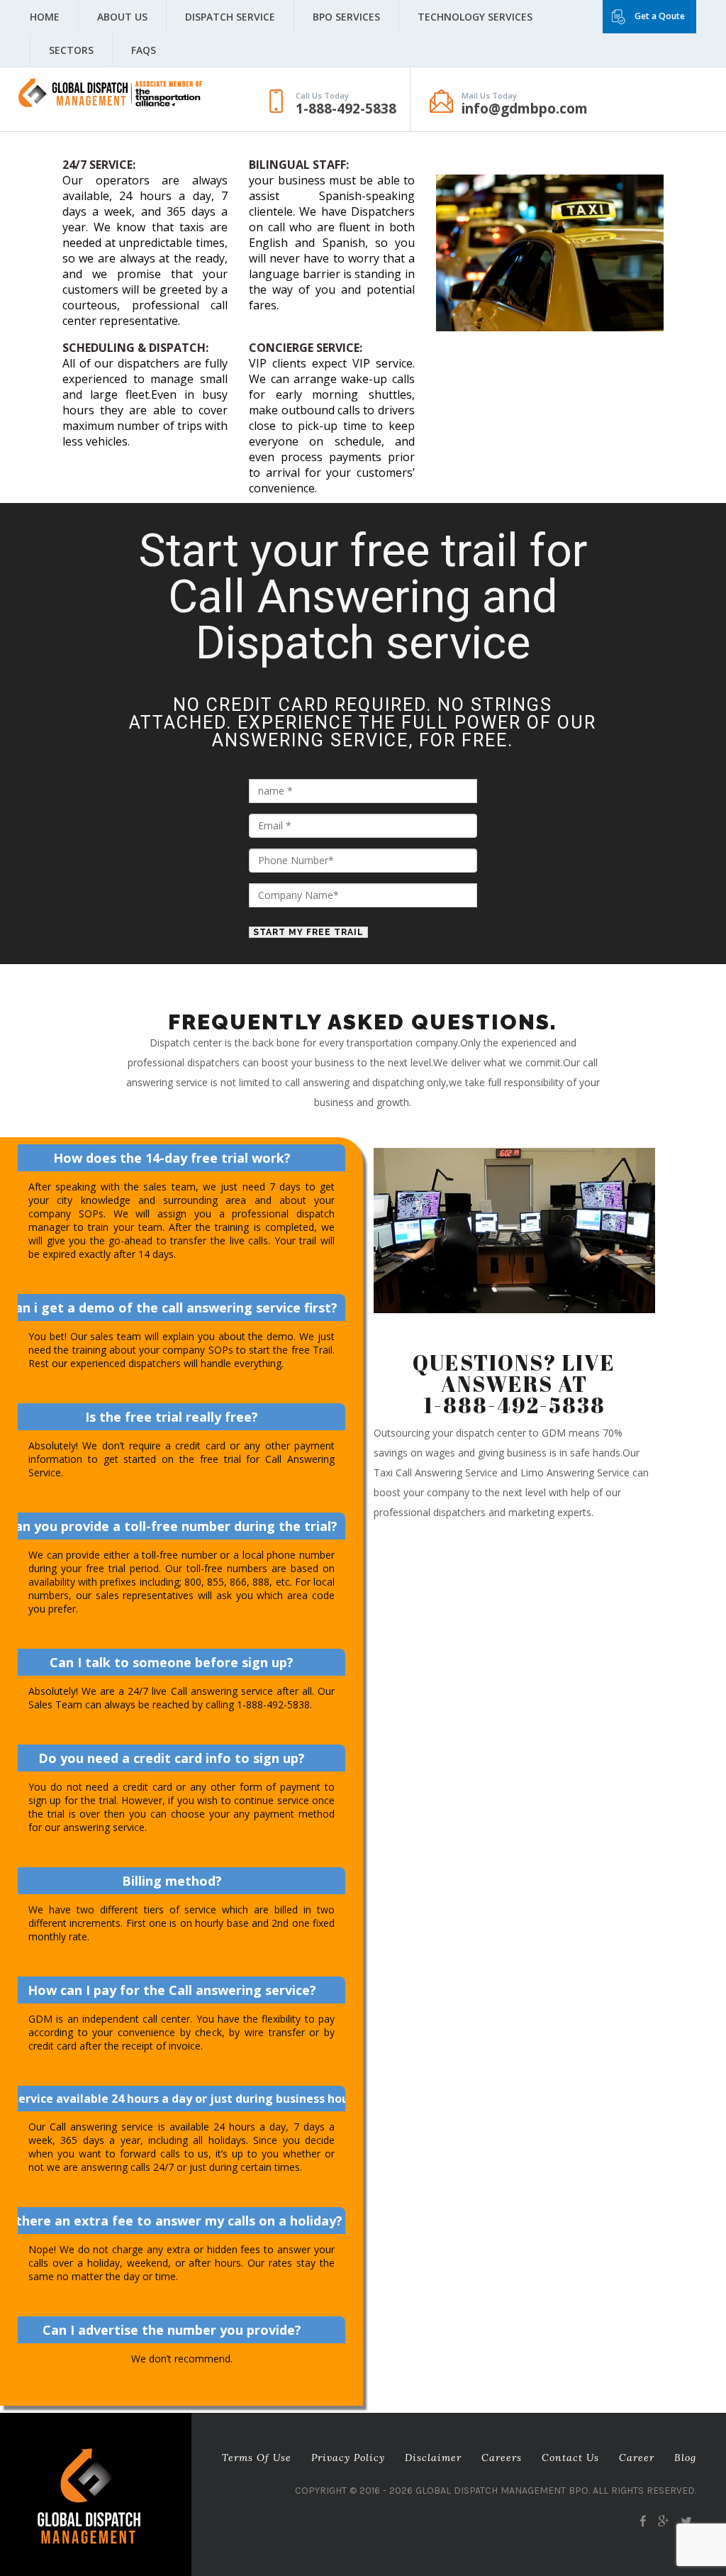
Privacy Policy (348, 2458)
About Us (122, 17)
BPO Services (346, 17)
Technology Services (475, 17)
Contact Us (570, 2458)
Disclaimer (433, 2458)
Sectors (71, 50)
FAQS (144, 50)
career (637, 2458)
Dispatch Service (230, 17)
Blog (685, 2458)
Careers (502, 2458)
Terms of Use (257, 2458)
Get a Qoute (660, 16)
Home (45, 17)
